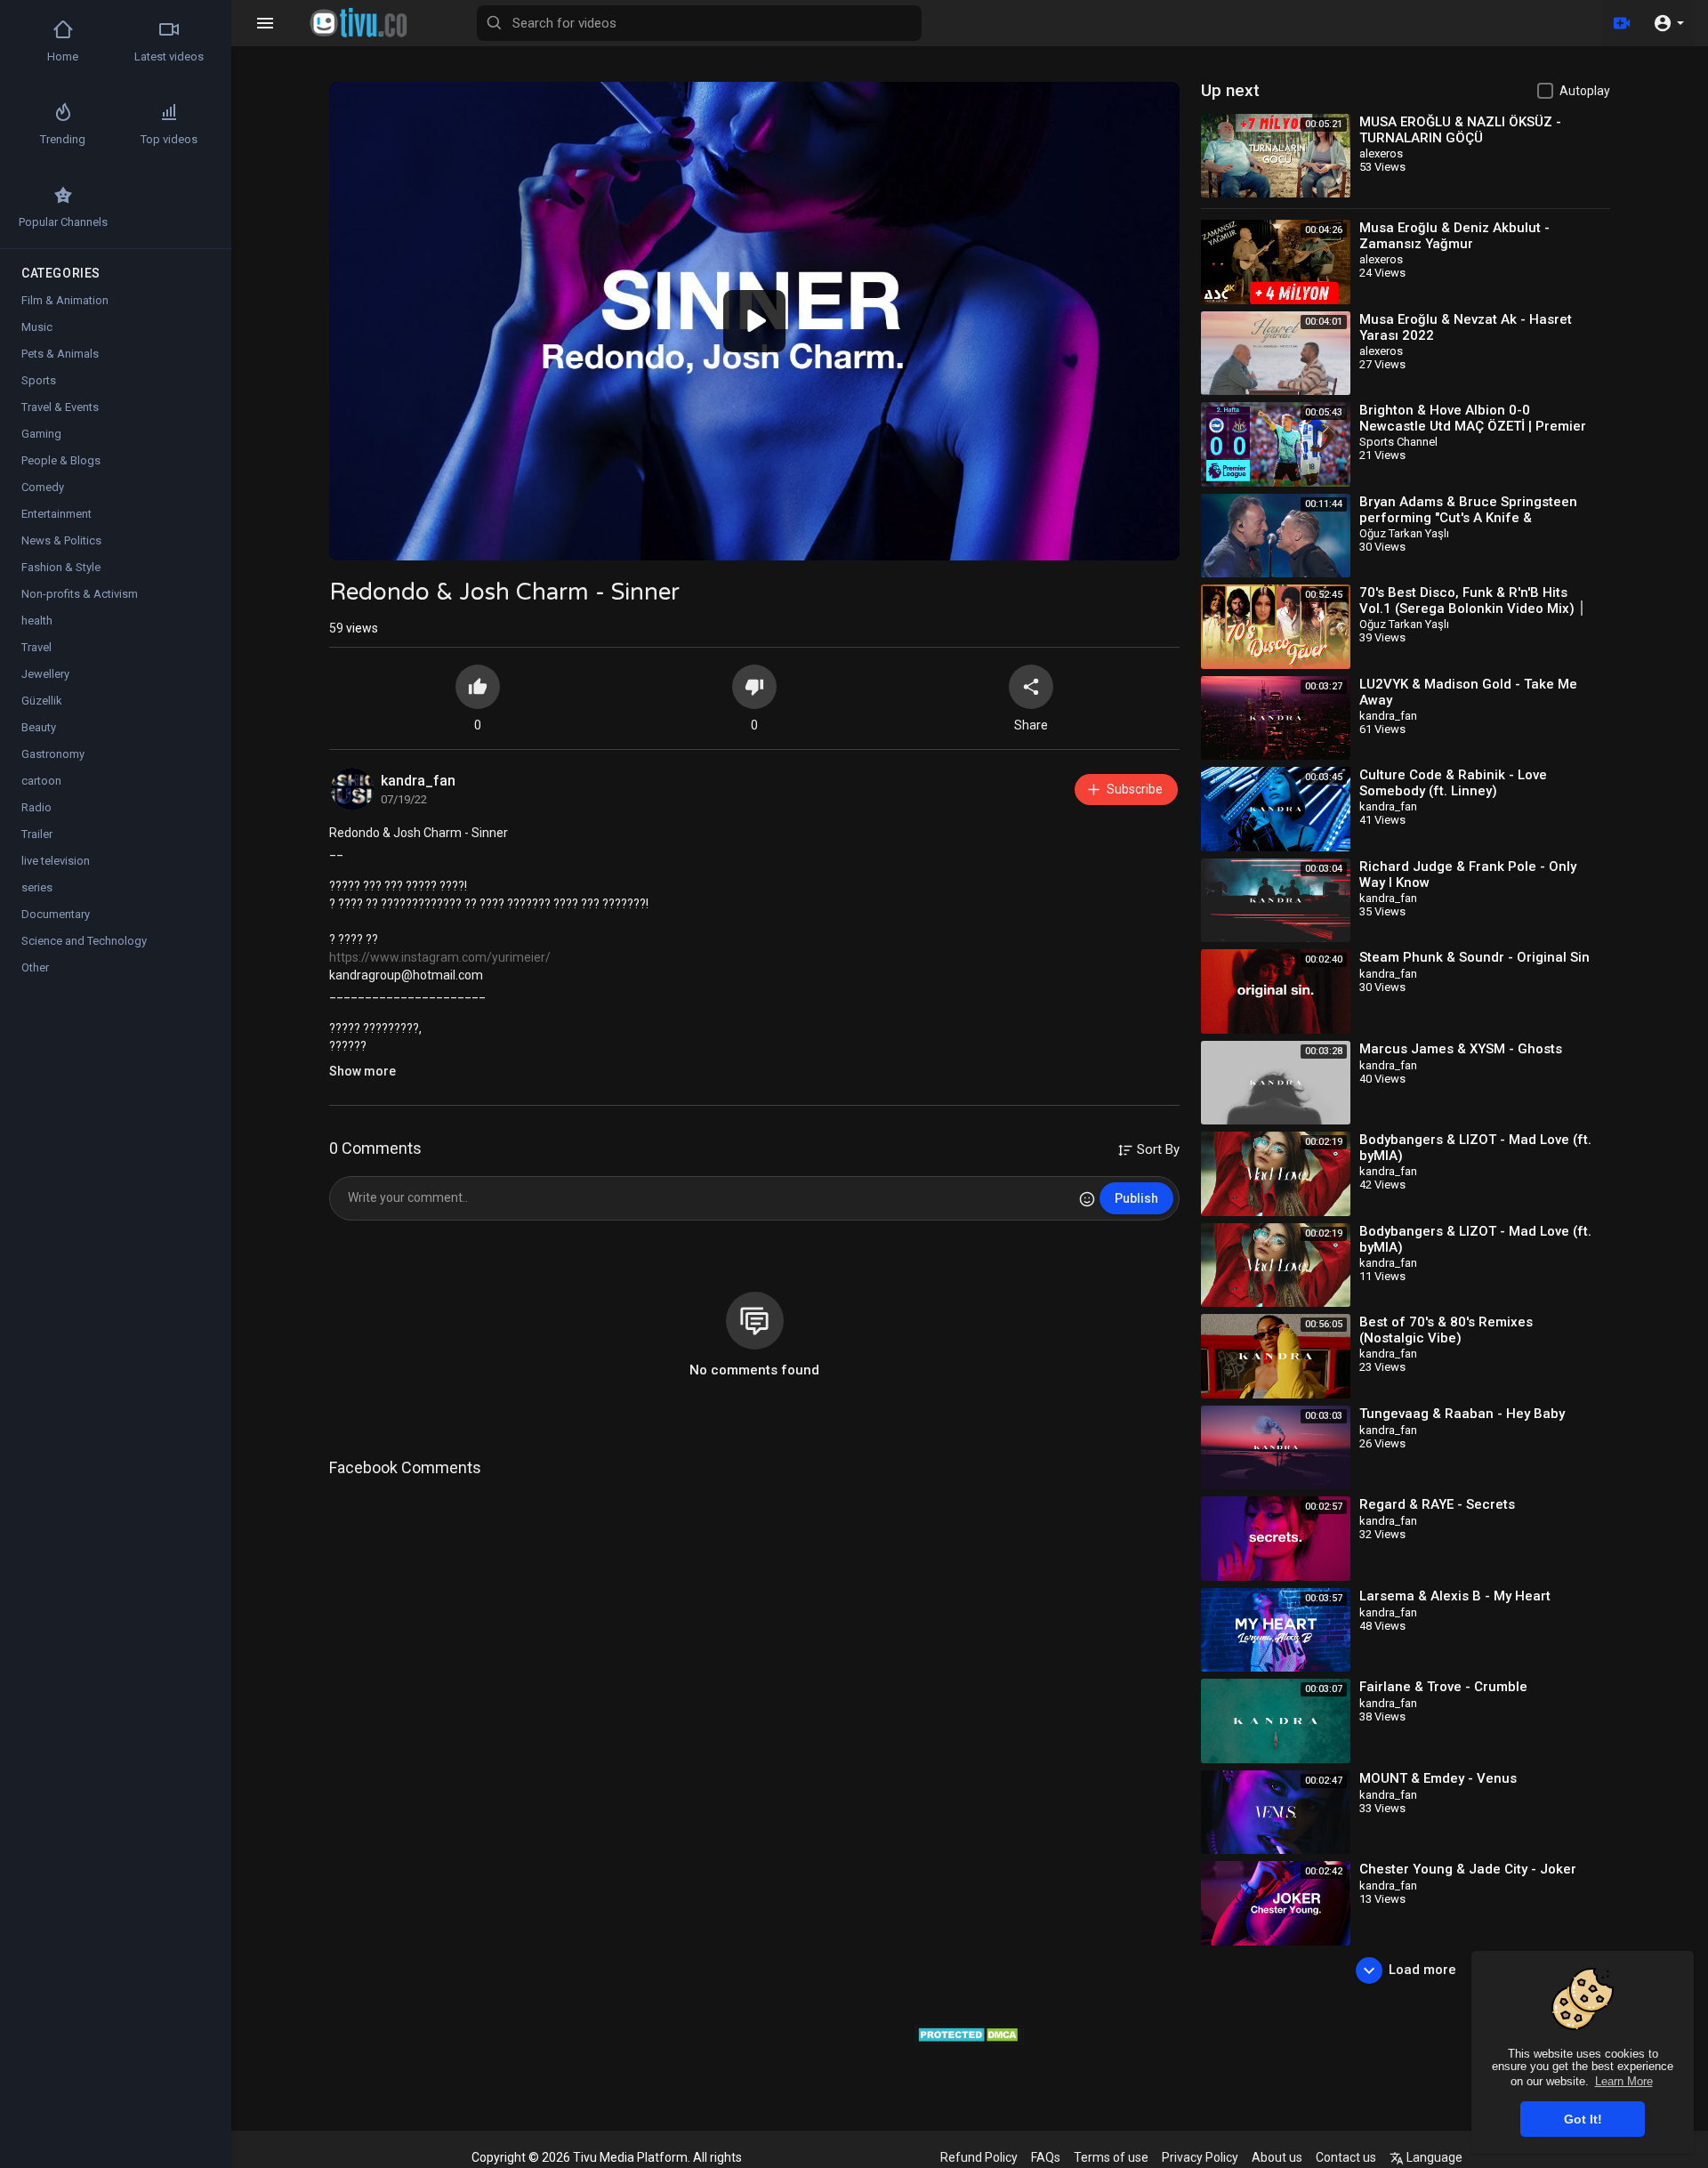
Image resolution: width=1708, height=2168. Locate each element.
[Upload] (1622, 23)
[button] (1668, 23)
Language (1433, 2157)
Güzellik (42, 701)
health (37, 621)
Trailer (37, 834)
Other (35, 967)
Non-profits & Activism (80, 594)
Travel (36, 647)
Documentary (56, 914)
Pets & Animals (60, 354)
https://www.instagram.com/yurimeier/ (440, 957)
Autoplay (1585, 91)
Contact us (1346, 2157)
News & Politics (61, 540)
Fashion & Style (61, 567)
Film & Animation (65, 300)
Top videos (169, 139)
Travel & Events (60, 407)
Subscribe (1135, 789)
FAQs (1046, 2157)
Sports (39, 380)
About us (1277, 2157)
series (37, 887)
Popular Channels (63, 222)
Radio (36, 807)
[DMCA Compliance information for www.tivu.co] (970, 2034)
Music (37, 327)
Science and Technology (84, 941)
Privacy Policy (1200, 2157)
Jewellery (45, 674)
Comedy (43, 487)
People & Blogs (61, 460)
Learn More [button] (1624, 2081)
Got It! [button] (1583, 2119)
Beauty (39, 727)
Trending (63, 139)
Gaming (41, 434)
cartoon (41, 781)
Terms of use (1111, 2157)
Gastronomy (53, 754)
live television (56, 861)
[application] (754, 321)
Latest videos (169, 56)
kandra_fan (418, 781)
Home (63, 56)
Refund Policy (979, 2157)
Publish (1136, 1198)
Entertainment (56, 514)
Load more (1422, 1970)
